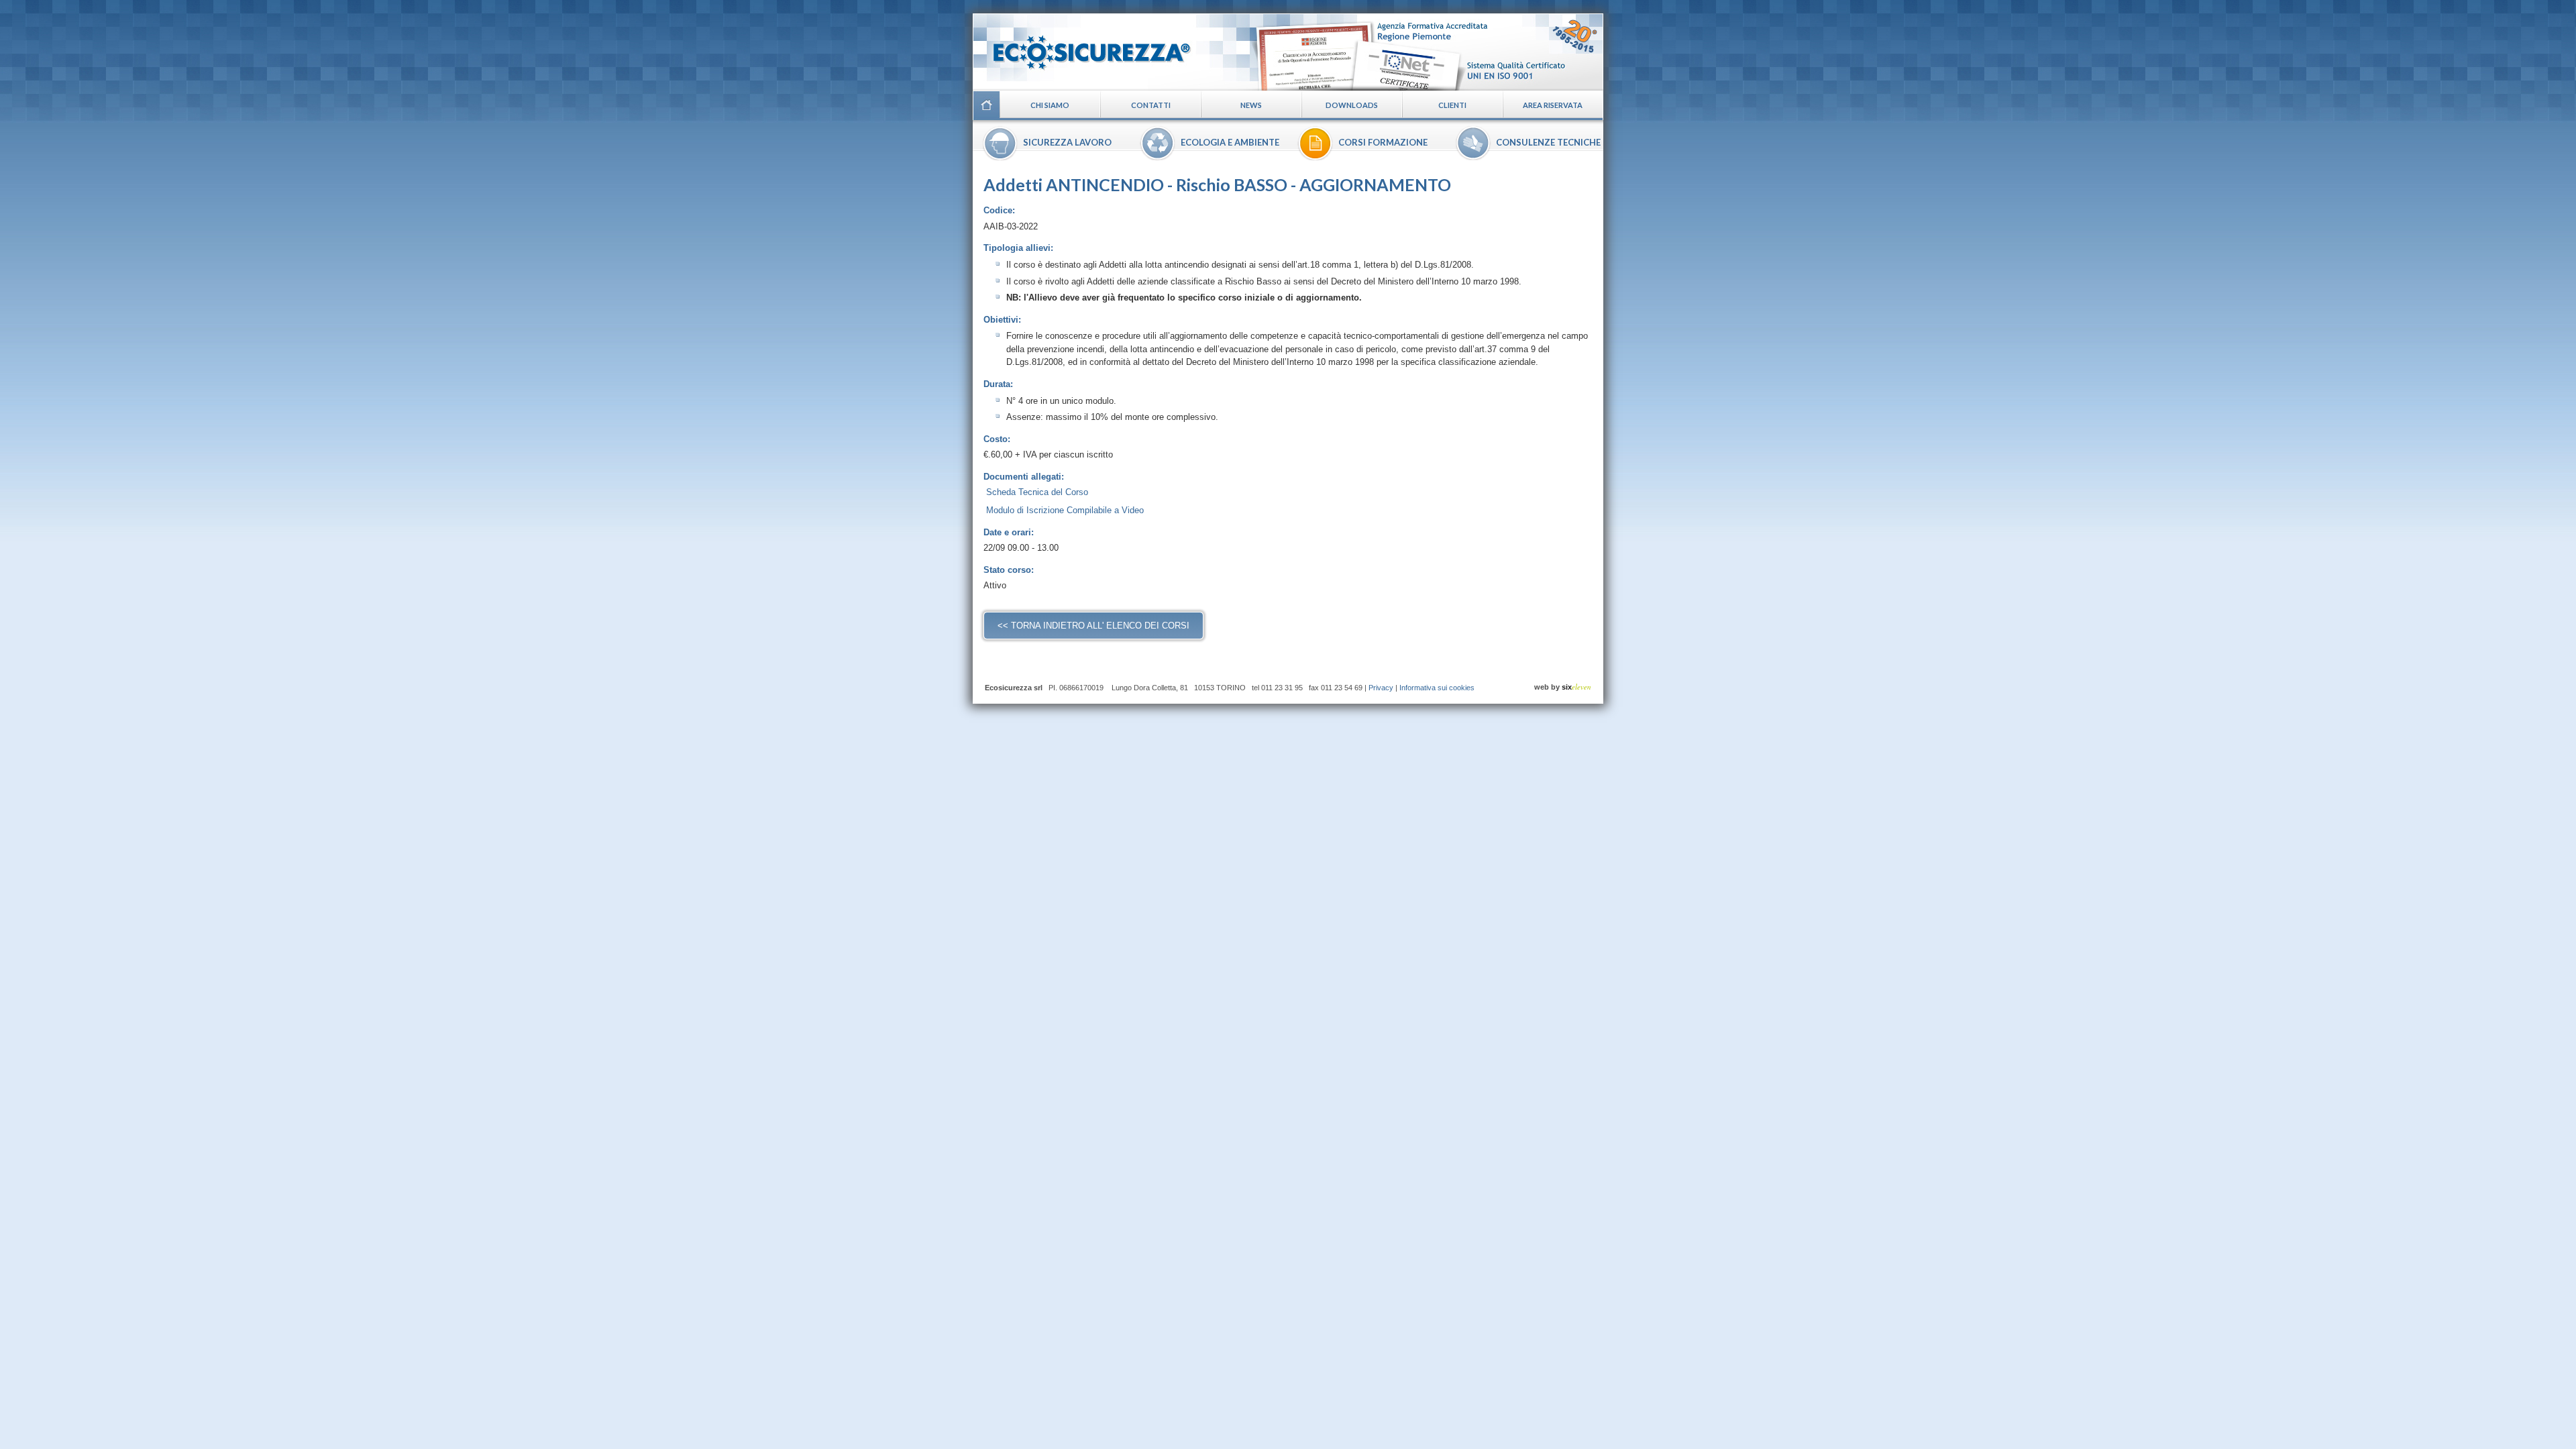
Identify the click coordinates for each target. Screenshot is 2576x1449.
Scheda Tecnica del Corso (1037, 492)
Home (986, 105)
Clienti (1452, 105)
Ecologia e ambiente (1230, 142)
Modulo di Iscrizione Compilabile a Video (1065, 510)
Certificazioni (1427, 52)
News (1251, 105)
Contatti (1151, 105)
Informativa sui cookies (1437, 688)
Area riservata (1553, 105)
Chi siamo (1050, 105)
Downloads (1352, 105)
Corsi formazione (1383, 142)
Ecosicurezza (1083, 47)
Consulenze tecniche (1548, 142)
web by (1563, 687)
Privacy (1381, 688)
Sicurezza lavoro (1067, 142)
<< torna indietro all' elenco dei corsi (1093, 626)
